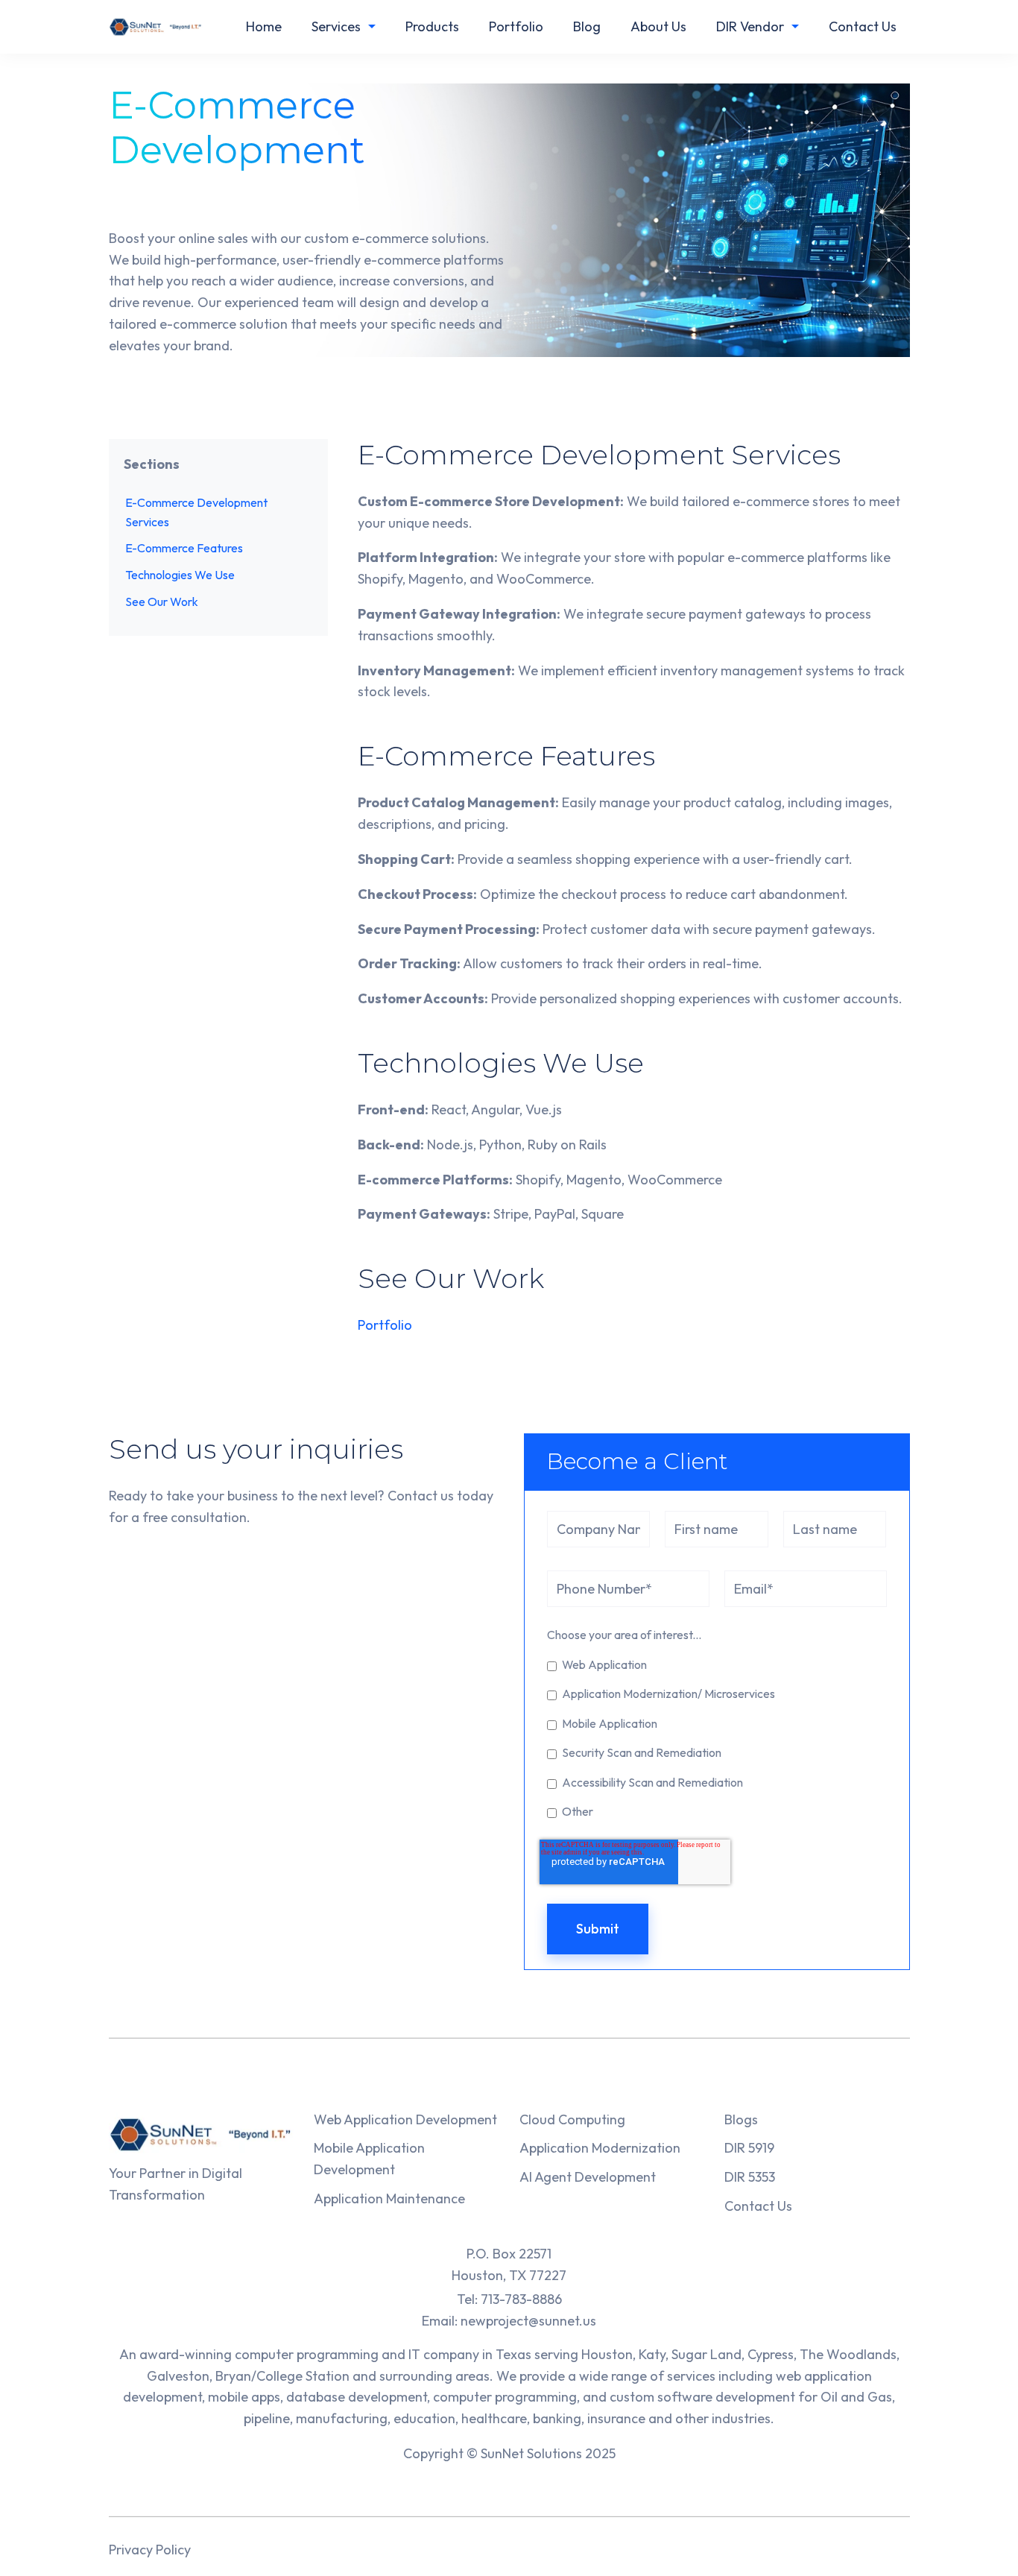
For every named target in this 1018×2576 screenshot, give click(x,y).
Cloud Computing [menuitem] (572, 2119)
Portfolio (516, 26)
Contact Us (863, 26)
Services (336, 26)
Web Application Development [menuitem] (405, 2119)
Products (432, 26)
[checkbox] (717, 1737)
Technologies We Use (180, 575)
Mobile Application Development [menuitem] (369, 2159)
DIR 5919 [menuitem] (749, 2148)
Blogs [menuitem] (741, 2119)
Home (264, 26)
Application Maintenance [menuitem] (389, 2198)
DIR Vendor (750, 26)
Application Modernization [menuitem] (600, 2148)
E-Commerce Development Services (196, 512)
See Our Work (162, 602)
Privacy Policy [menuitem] (150, 2550)
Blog (587, 26)
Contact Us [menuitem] (758, 2206)
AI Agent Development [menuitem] (588, 2177)
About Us (658, 26)
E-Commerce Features (184, 549)
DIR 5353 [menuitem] (750, 2177)
